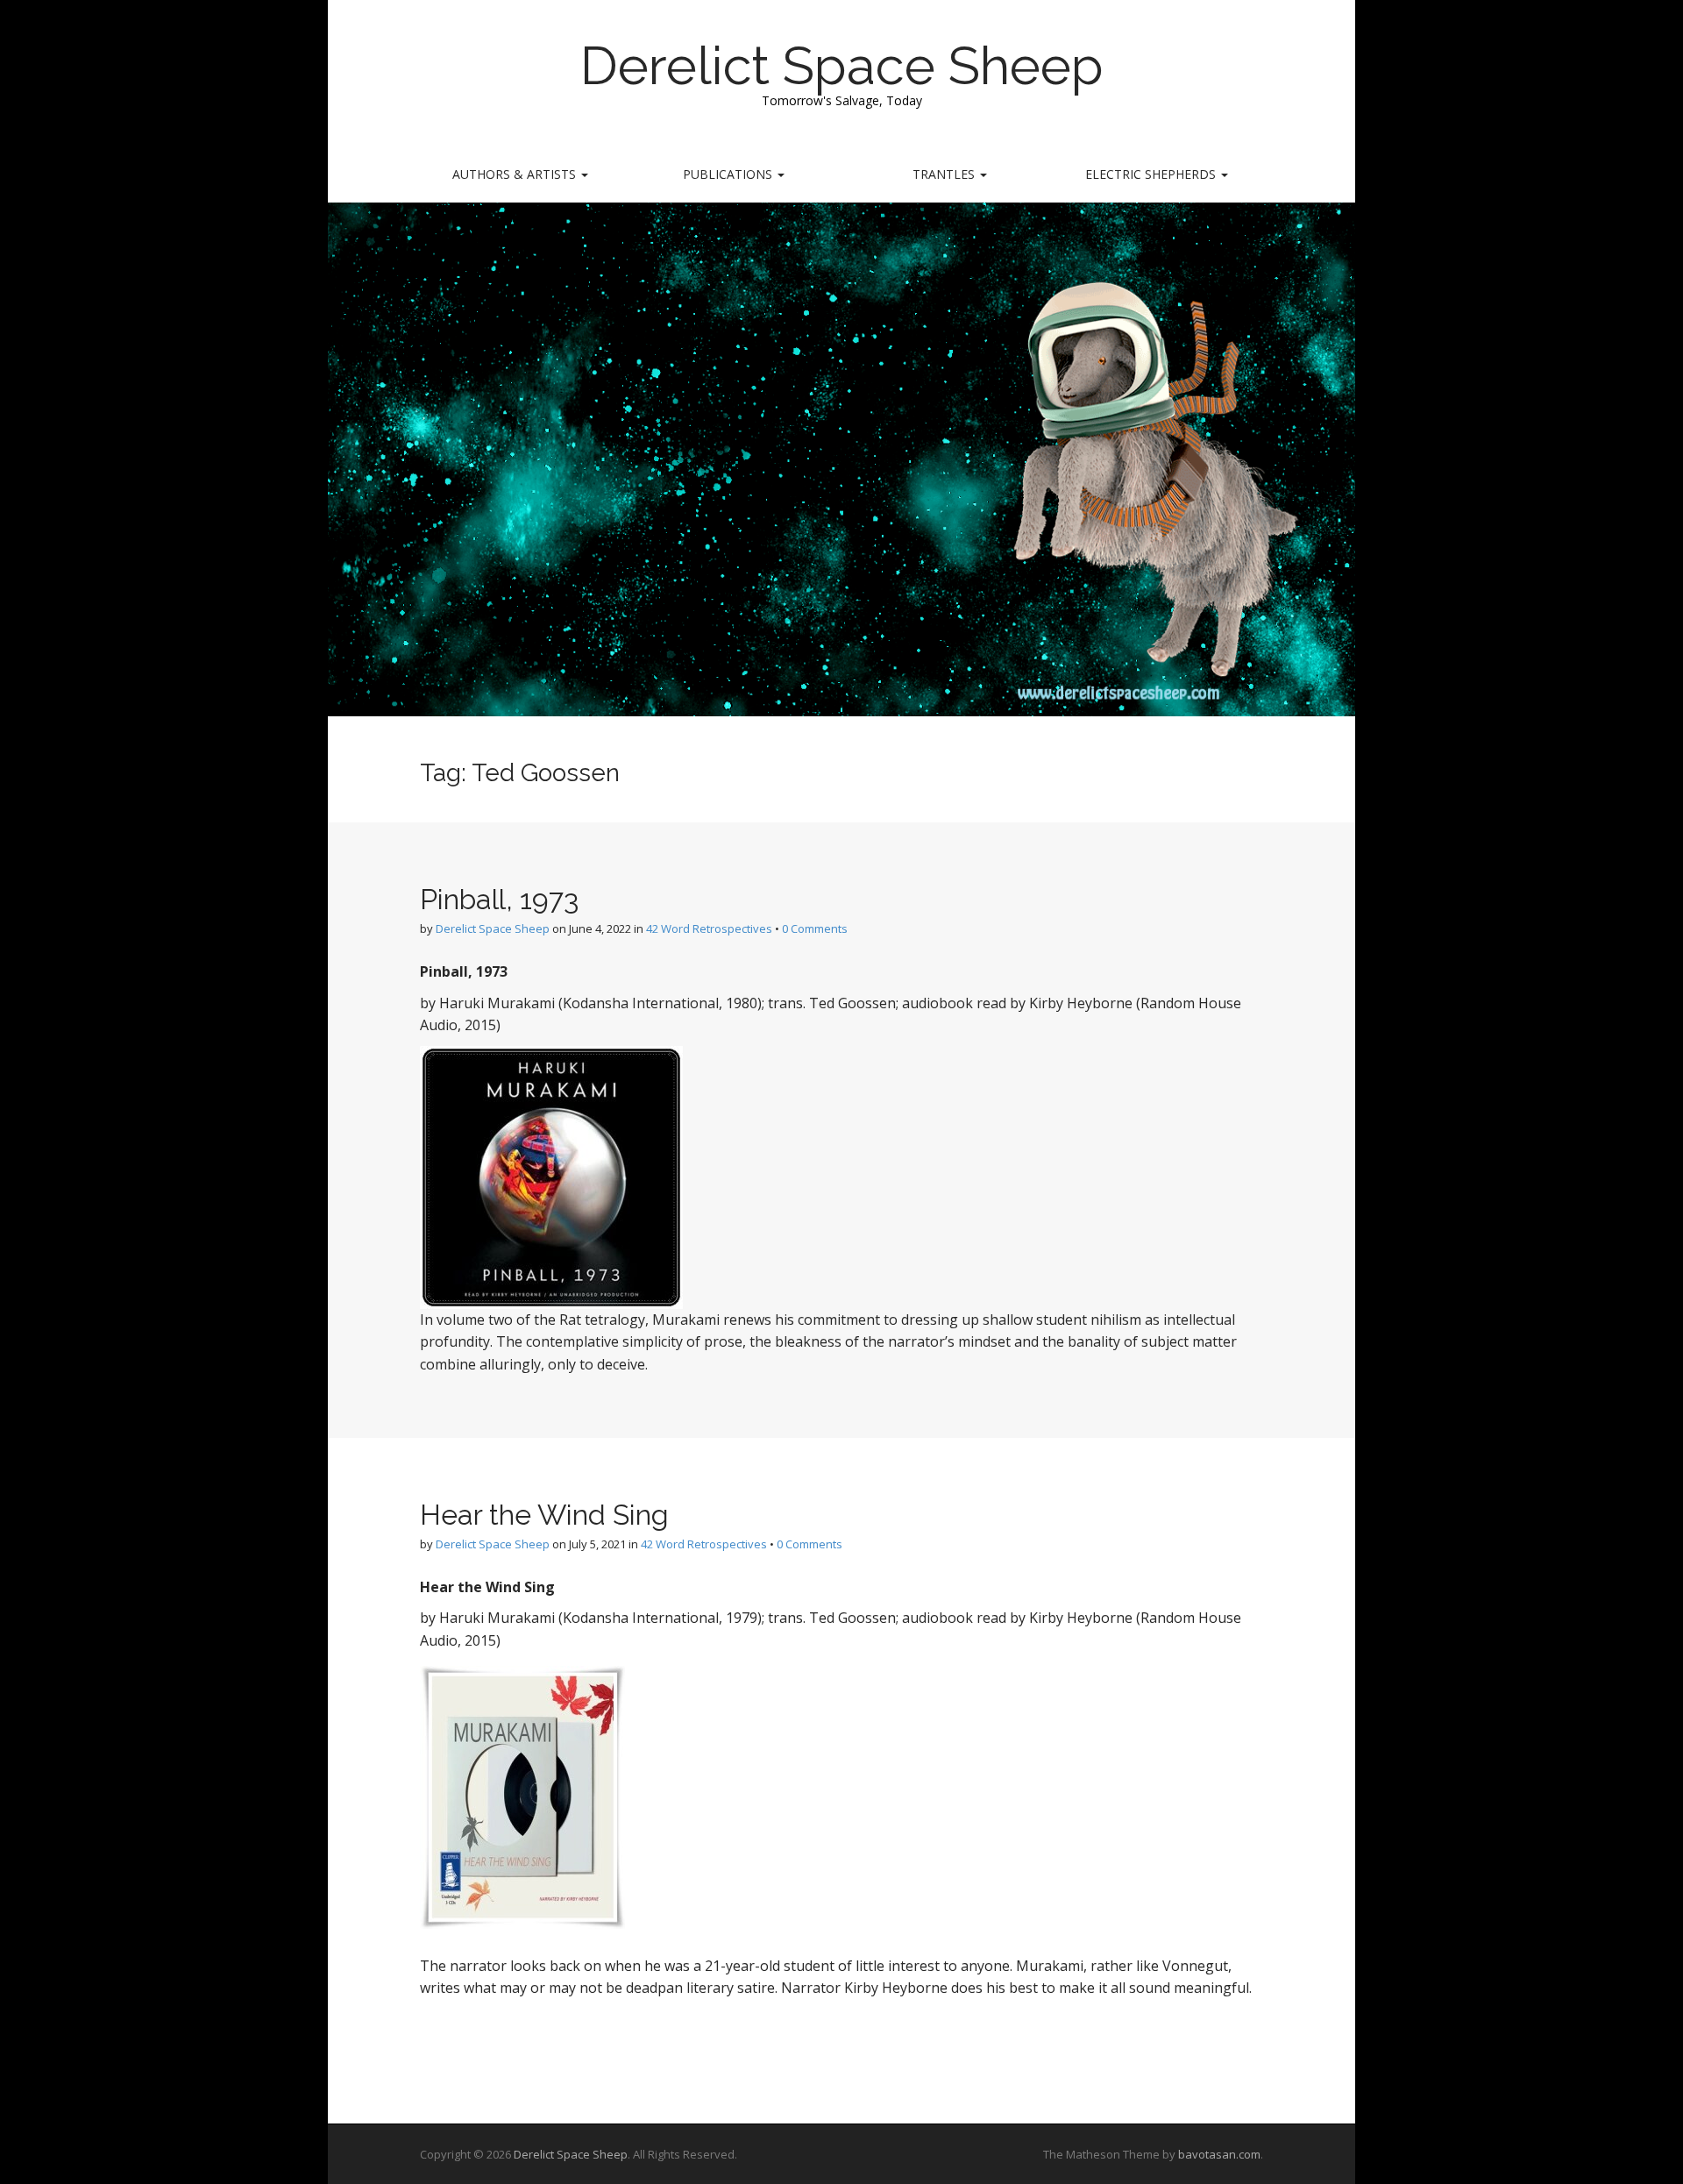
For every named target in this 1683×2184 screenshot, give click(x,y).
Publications (729, 174)
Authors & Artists (516, 174)
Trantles (945, 174)
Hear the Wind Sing (544, 1515)
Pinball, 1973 (499, 899)
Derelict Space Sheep (842, 66)
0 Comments (815, 928)
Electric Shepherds (1152, 174)
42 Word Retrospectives (709, 928)
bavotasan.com (1219, 2154)
